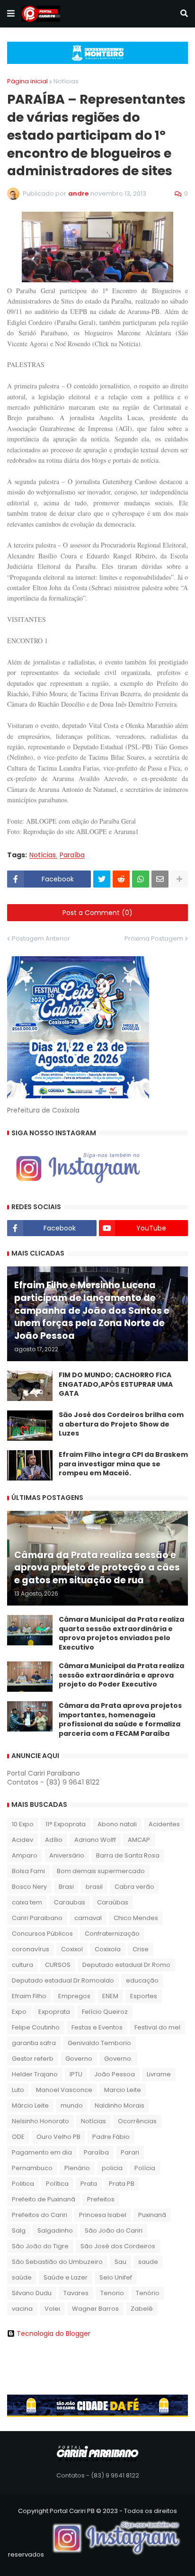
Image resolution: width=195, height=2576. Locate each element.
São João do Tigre (40, 2246)
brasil (94, 1887)
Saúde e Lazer (66, 2277)
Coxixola (108, 1949)
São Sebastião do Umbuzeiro (57, 2262)
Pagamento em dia (42, 2152)
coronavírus (31, 1949)
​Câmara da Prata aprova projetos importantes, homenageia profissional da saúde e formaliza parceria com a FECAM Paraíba (120, 1720)
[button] (11, 14)
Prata (89, 2184)
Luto (18, 2090)
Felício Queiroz (105, 2012)
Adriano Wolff (95, 1840)
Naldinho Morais (120, 2105)
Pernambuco (32, 2168)
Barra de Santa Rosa (128, 1855)
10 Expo (23, 1824)
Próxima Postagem (154, 938)
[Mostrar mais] (179, 879)
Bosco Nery (29, 1887)
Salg (19, 2230)
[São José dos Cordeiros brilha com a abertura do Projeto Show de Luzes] (30, 1426)
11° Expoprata (66, 1824)
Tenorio (112, 2293)
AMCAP (139, 1840)
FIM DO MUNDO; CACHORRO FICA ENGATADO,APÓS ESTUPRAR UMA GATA (116, 1384)
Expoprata (54, 2012)
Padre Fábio (111, 2137)
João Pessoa (115, 2074)
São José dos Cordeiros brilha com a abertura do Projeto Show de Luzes (121, 1424)
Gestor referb (33, 2059)
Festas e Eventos (97, 2027)
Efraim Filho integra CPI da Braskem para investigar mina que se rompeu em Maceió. (123, 1464)
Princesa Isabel (103, 2215)
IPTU (76, 2074)
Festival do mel (157, 2027)
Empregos (74, 1996)
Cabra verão (134, 1887)
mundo (72, 2105)
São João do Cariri (114, 2230)
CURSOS (58, 1965)
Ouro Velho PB (58, 2137)
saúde (22, 2277)
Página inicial (27, 81)
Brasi (66, 1887)
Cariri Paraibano (37, 1918)
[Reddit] (121, 879)
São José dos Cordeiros (118, 2246)
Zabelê (142, 2309)
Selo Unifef (116, 2277)
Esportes (144, 1996)
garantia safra (34, 2043)
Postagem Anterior (41, 938)
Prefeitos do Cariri (40, 2215)
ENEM (110, 1996)
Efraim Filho (29, 1996)
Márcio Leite (30, 2105)
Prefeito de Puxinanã (44, 2199)
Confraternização (112, 1934)
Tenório (148, 2293)
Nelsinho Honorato (40, 2121)
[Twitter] (102, 879)
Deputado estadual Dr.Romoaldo (63, 1980)
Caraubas (70, 1902)
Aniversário (67, 1855)
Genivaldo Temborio (99, 2043)
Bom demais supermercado (101, 1871)
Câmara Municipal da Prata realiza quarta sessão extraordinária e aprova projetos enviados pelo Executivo (121, 1634)
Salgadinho (55, 2230)
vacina (22, 2309)
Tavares (76, 2293)
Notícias (66, 81)
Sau (120, 2262)
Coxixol (72, 1949)
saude (148, 2262)
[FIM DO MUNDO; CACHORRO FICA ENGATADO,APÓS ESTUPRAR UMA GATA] (30, 1386)
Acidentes (164, 1824)
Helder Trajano (35, 2074)
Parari (130, 2152)
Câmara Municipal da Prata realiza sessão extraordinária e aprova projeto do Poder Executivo (121, 1675)
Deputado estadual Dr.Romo (126, 1965)
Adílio (54, 1840)
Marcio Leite (123, 2090)
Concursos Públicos (42, 1934)
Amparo (25, 1855)
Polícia (145, 2168)
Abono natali (117, 1824)
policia (112, 2168)
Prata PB (122, 2184)
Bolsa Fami (28, 1871)
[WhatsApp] (141, 879)
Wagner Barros (95, 2309)
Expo (19, 2012)
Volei (52, 2309)
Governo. (118, 2059)
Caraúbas (113, 1902)
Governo (79, 2059)
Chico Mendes (136, 1918)
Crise (141, 1949)
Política (57, 2184)
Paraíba (72, 855)
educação (142, 1980)
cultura (22, 1965)
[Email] (160, 879)
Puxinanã (152, 2215)
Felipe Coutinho (36, 2027)
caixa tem (27, 1902)
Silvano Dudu (32, 2293)
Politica (23, 2184)
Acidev (22, 1840)
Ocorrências (137, 2121)
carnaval (88, 1918)
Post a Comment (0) (97, 913)
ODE (18, 2137)
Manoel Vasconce (64, 2090)
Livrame (159, 2074)
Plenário (77, 2168)
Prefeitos (101, 2199)
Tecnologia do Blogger (53, 2334)
